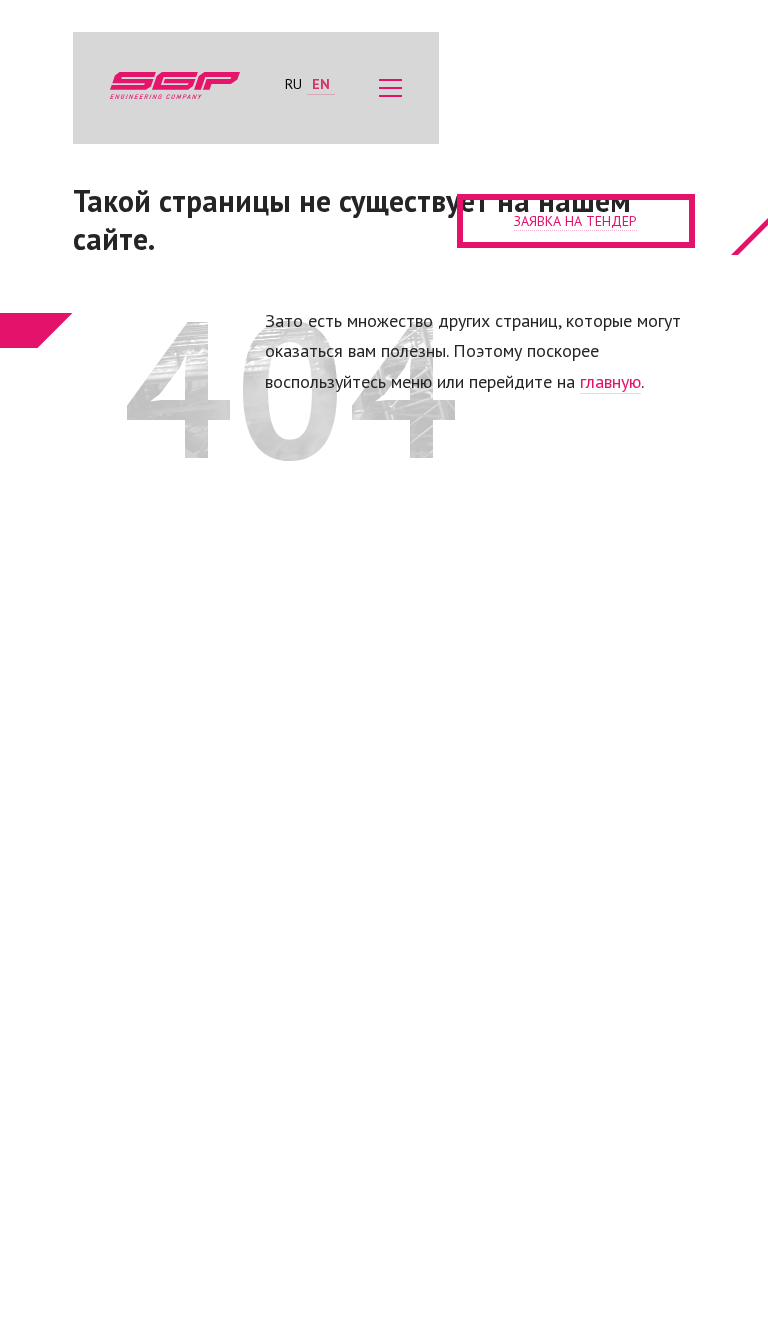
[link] (178, 88)
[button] (390, 88)
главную (610, 381)
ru (293, 84)
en (321, 84)
